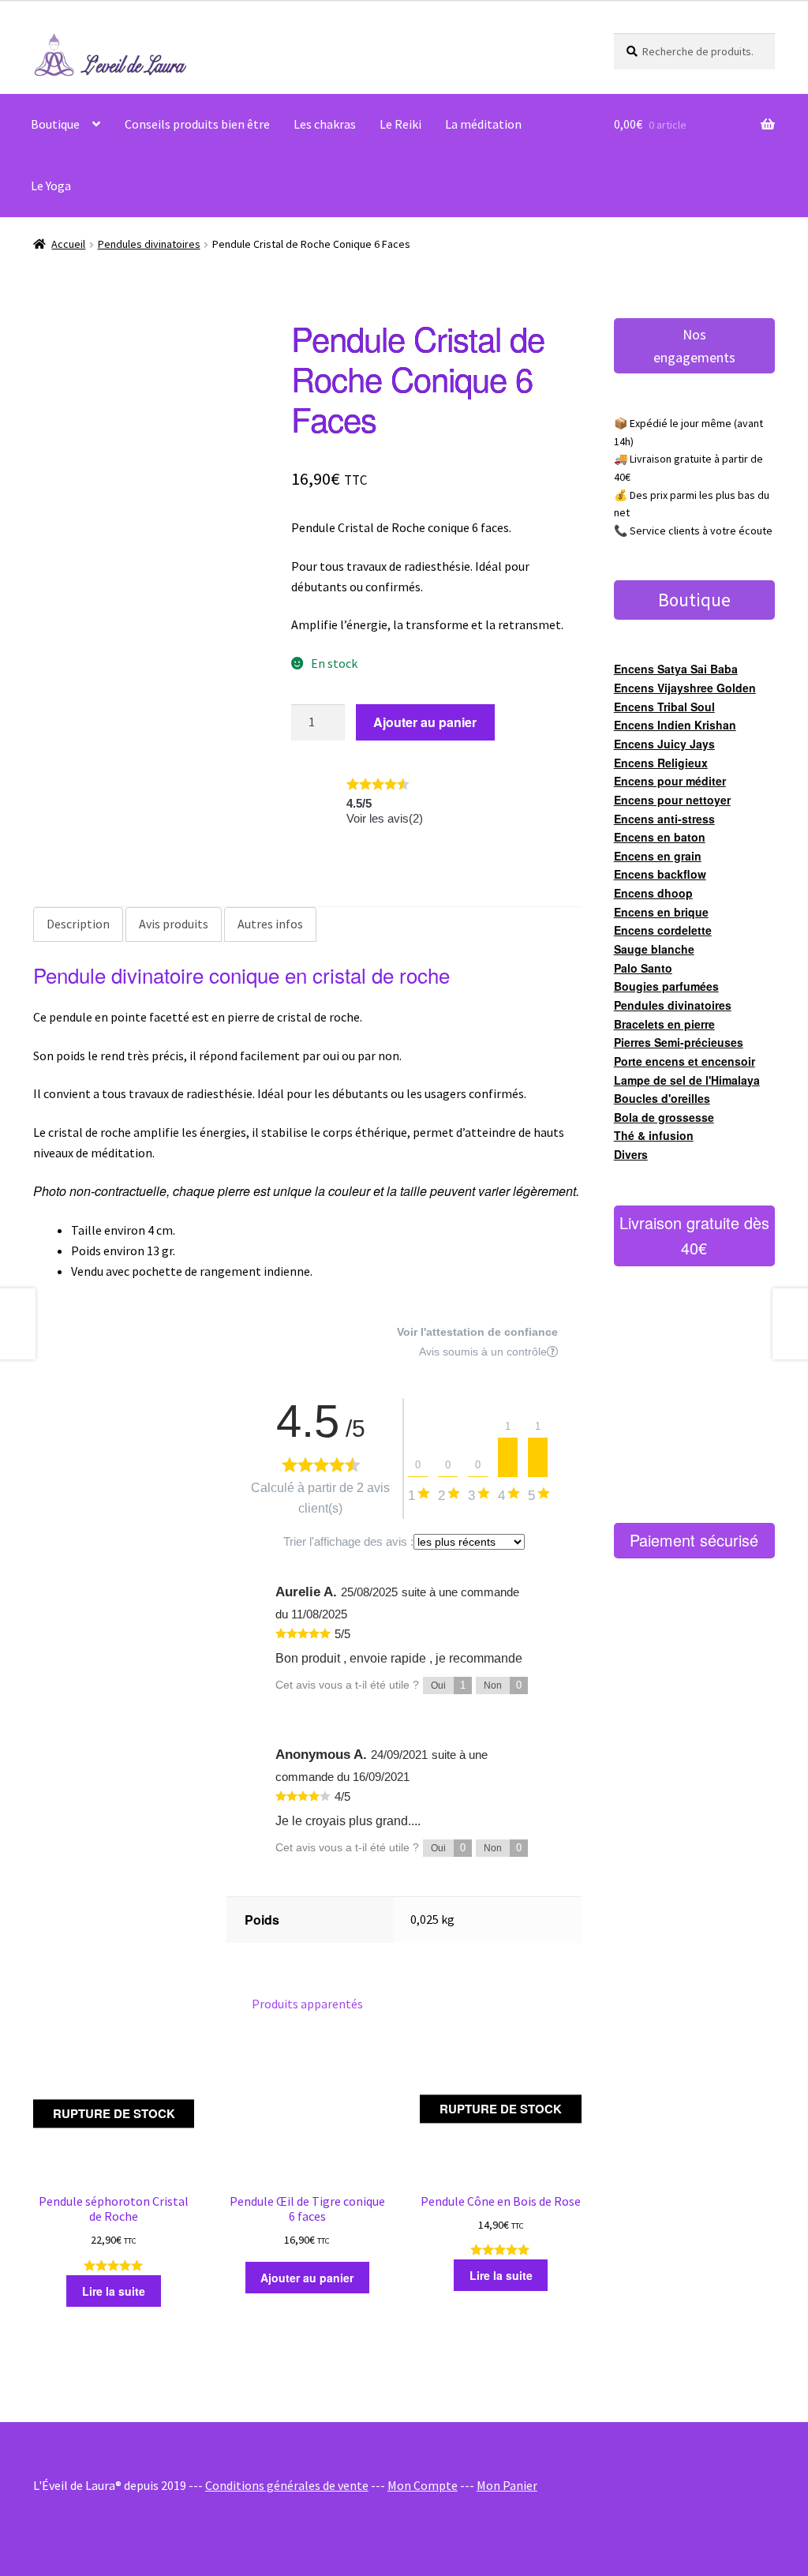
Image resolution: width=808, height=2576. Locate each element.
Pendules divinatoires (149, 244)
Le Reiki (400, 124)
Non (503, 1685)
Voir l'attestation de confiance (477, 1332)
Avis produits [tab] (174, 924)
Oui (448, 1685)
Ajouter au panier (425, 722)
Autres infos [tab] (270, 924)
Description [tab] (78, 924)
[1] (508, 1457)
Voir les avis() (385, 818)
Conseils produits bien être (197, 124)
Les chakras (325, 124)
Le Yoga (51, 186)
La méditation (483, 124)
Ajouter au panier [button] (307, 2278)
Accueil (68, 244)
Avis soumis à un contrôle (483, 1352)
